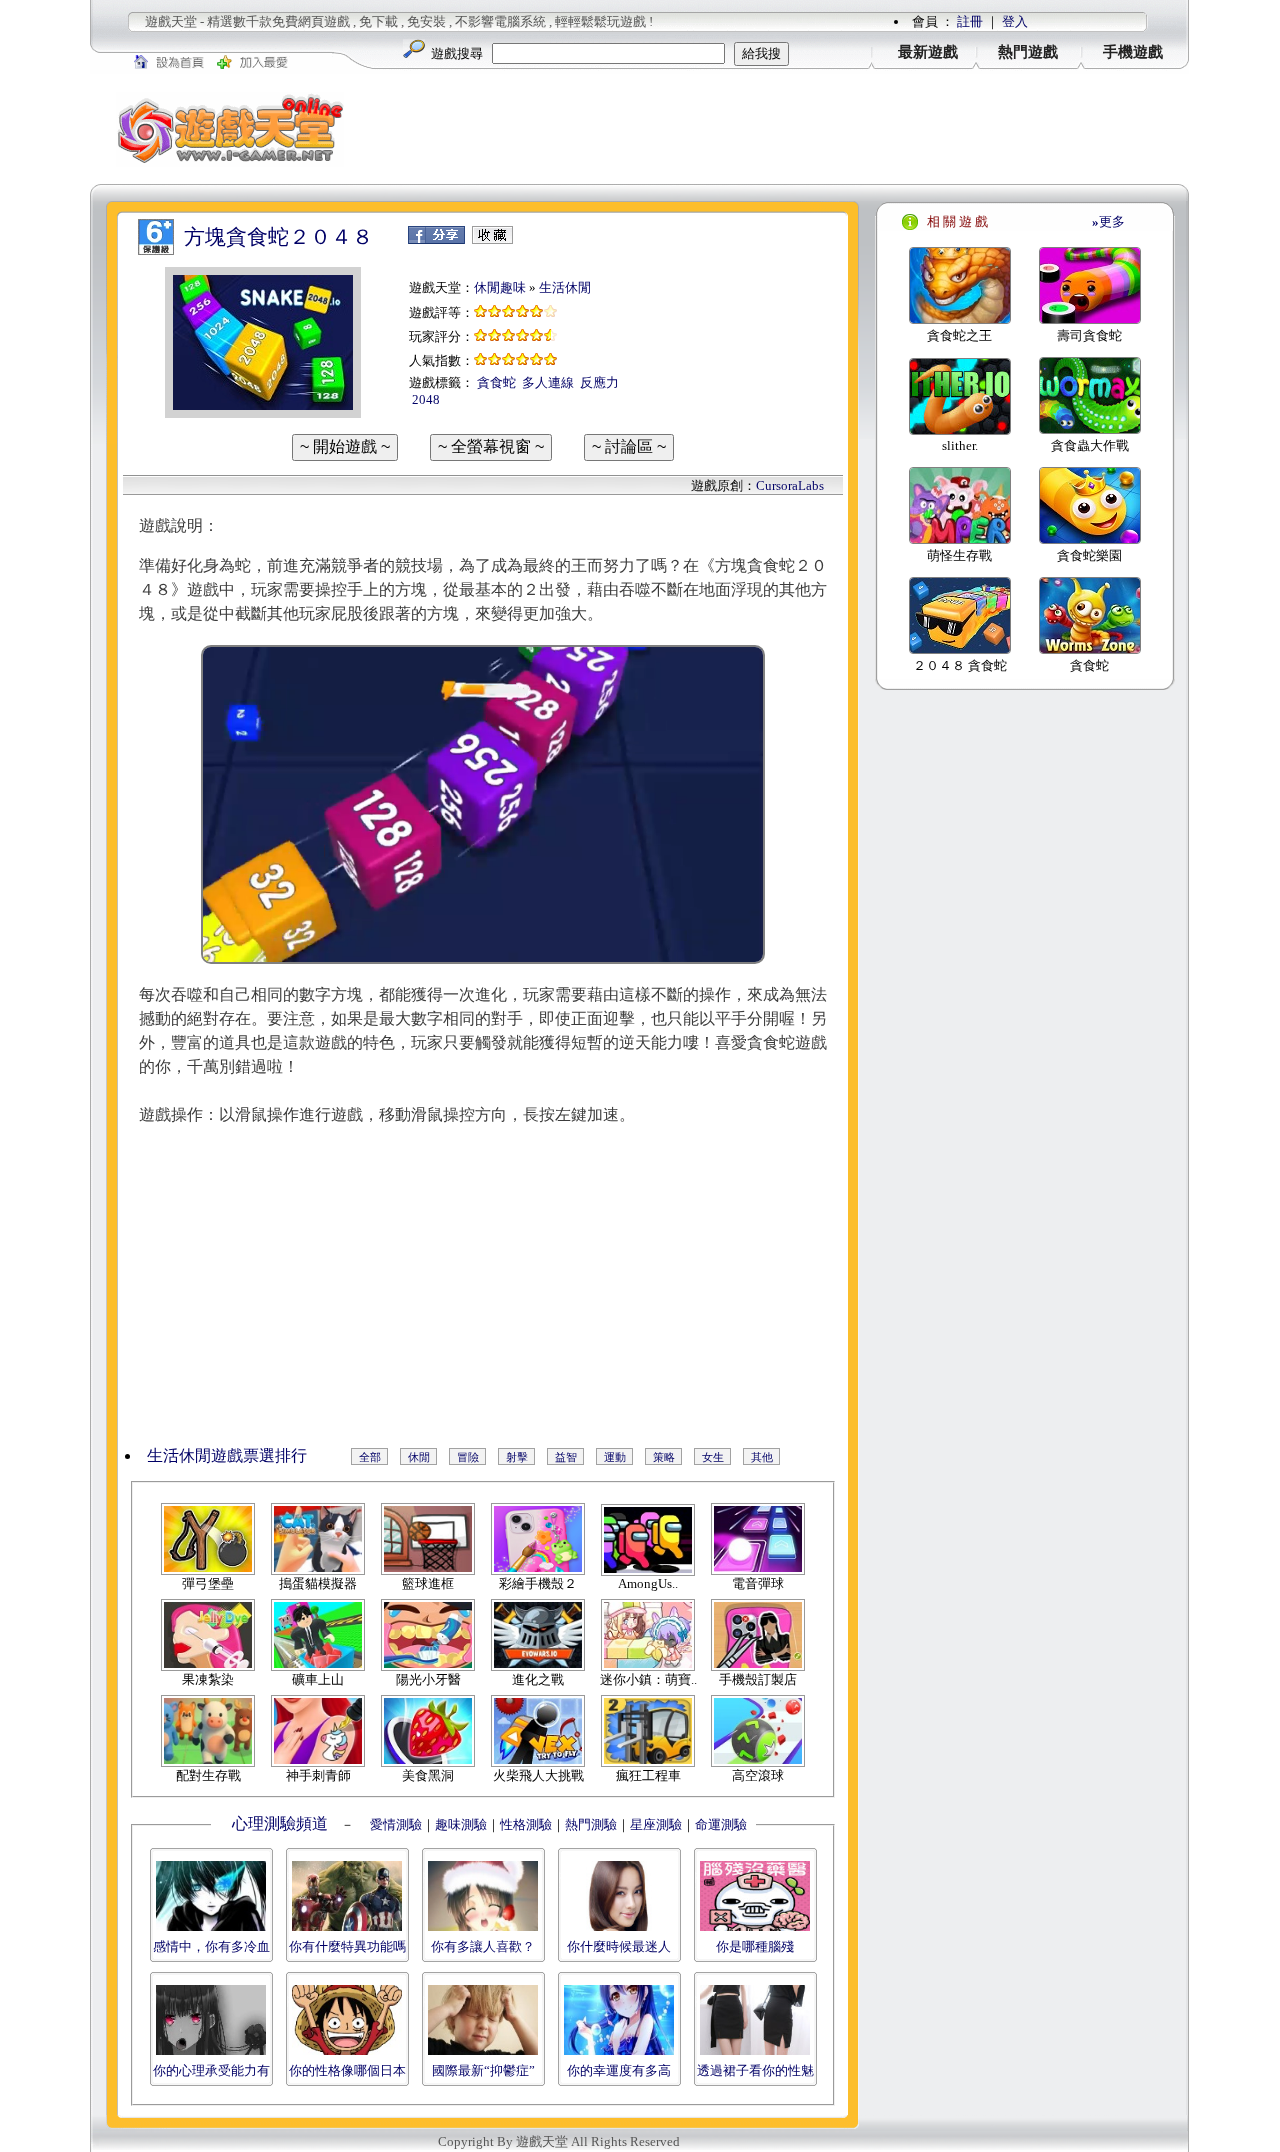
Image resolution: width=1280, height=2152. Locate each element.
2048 (426, 399)
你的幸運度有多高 (619, 2070)
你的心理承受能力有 (211, 2070)
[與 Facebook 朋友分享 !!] (436, 239)
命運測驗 (721, 1824)
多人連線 (548, 382)
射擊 (517, 1457)
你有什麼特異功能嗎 (347, 1946)
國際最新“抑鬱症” (483, 2070)
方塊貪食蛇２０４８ (278, 237)
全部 (370, 1457)
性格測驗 (526, 1824)
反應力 (599, 382)
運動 (615, 1457)
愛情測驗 (394, 1824)
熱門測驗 (591, 1824)
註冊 (970, 21)
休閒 (419, 1457)
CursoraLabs (790, 485)
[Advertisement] (780, 129)
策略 (664, 1457)
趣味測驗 (461, 1824)
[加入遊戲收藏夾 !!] (492, 239)
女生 (713, 1457)
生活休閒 (565, 287)
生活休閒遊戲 (195, 1455)
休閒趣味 (500, 287)
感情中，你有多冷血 (211, 1946)
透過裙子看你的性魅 (755, 2070)
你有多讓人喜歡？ (483, 1946)
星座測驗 (656, 1824)
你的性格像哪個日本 (347, 2070)
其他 (762, 1457)
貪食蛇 (496, 382)
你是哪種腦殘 (755, 1946)
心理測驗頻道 (280, 1823)
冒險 (468, 1457)
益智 (566, 1457)
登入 (1015, 21)
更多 (1108, 221)
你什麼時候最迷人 (619, 1946)
